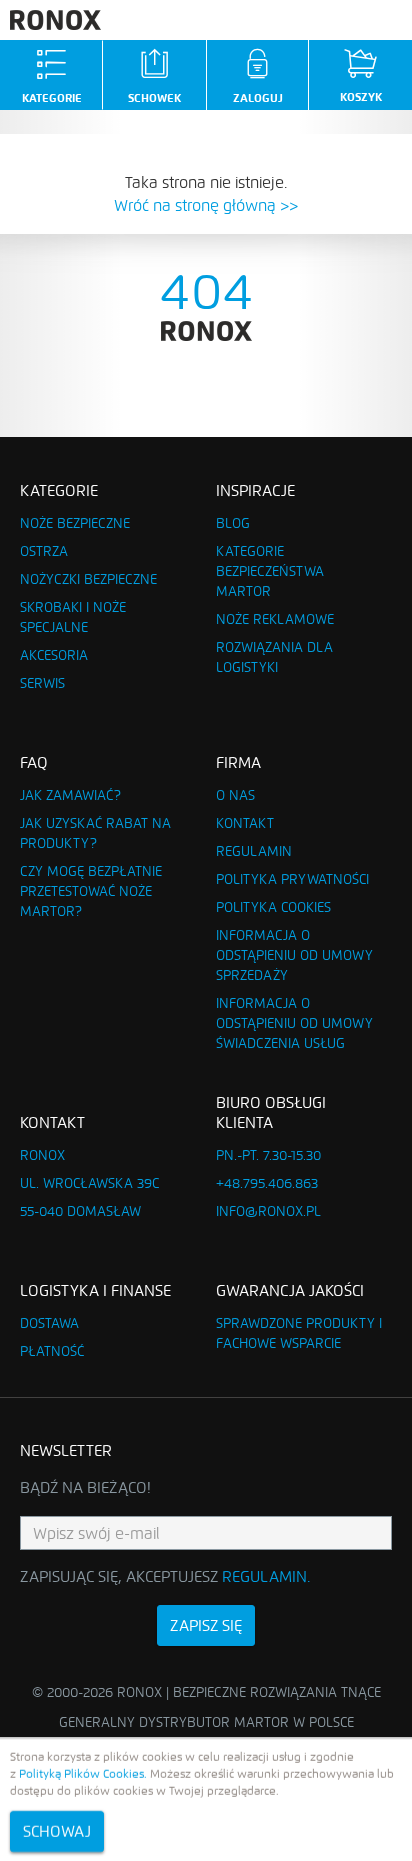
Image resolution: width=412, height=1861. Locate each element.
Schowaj (57, 1831)
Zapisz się (206, 1625)
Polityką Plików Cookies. (83, 1774)
